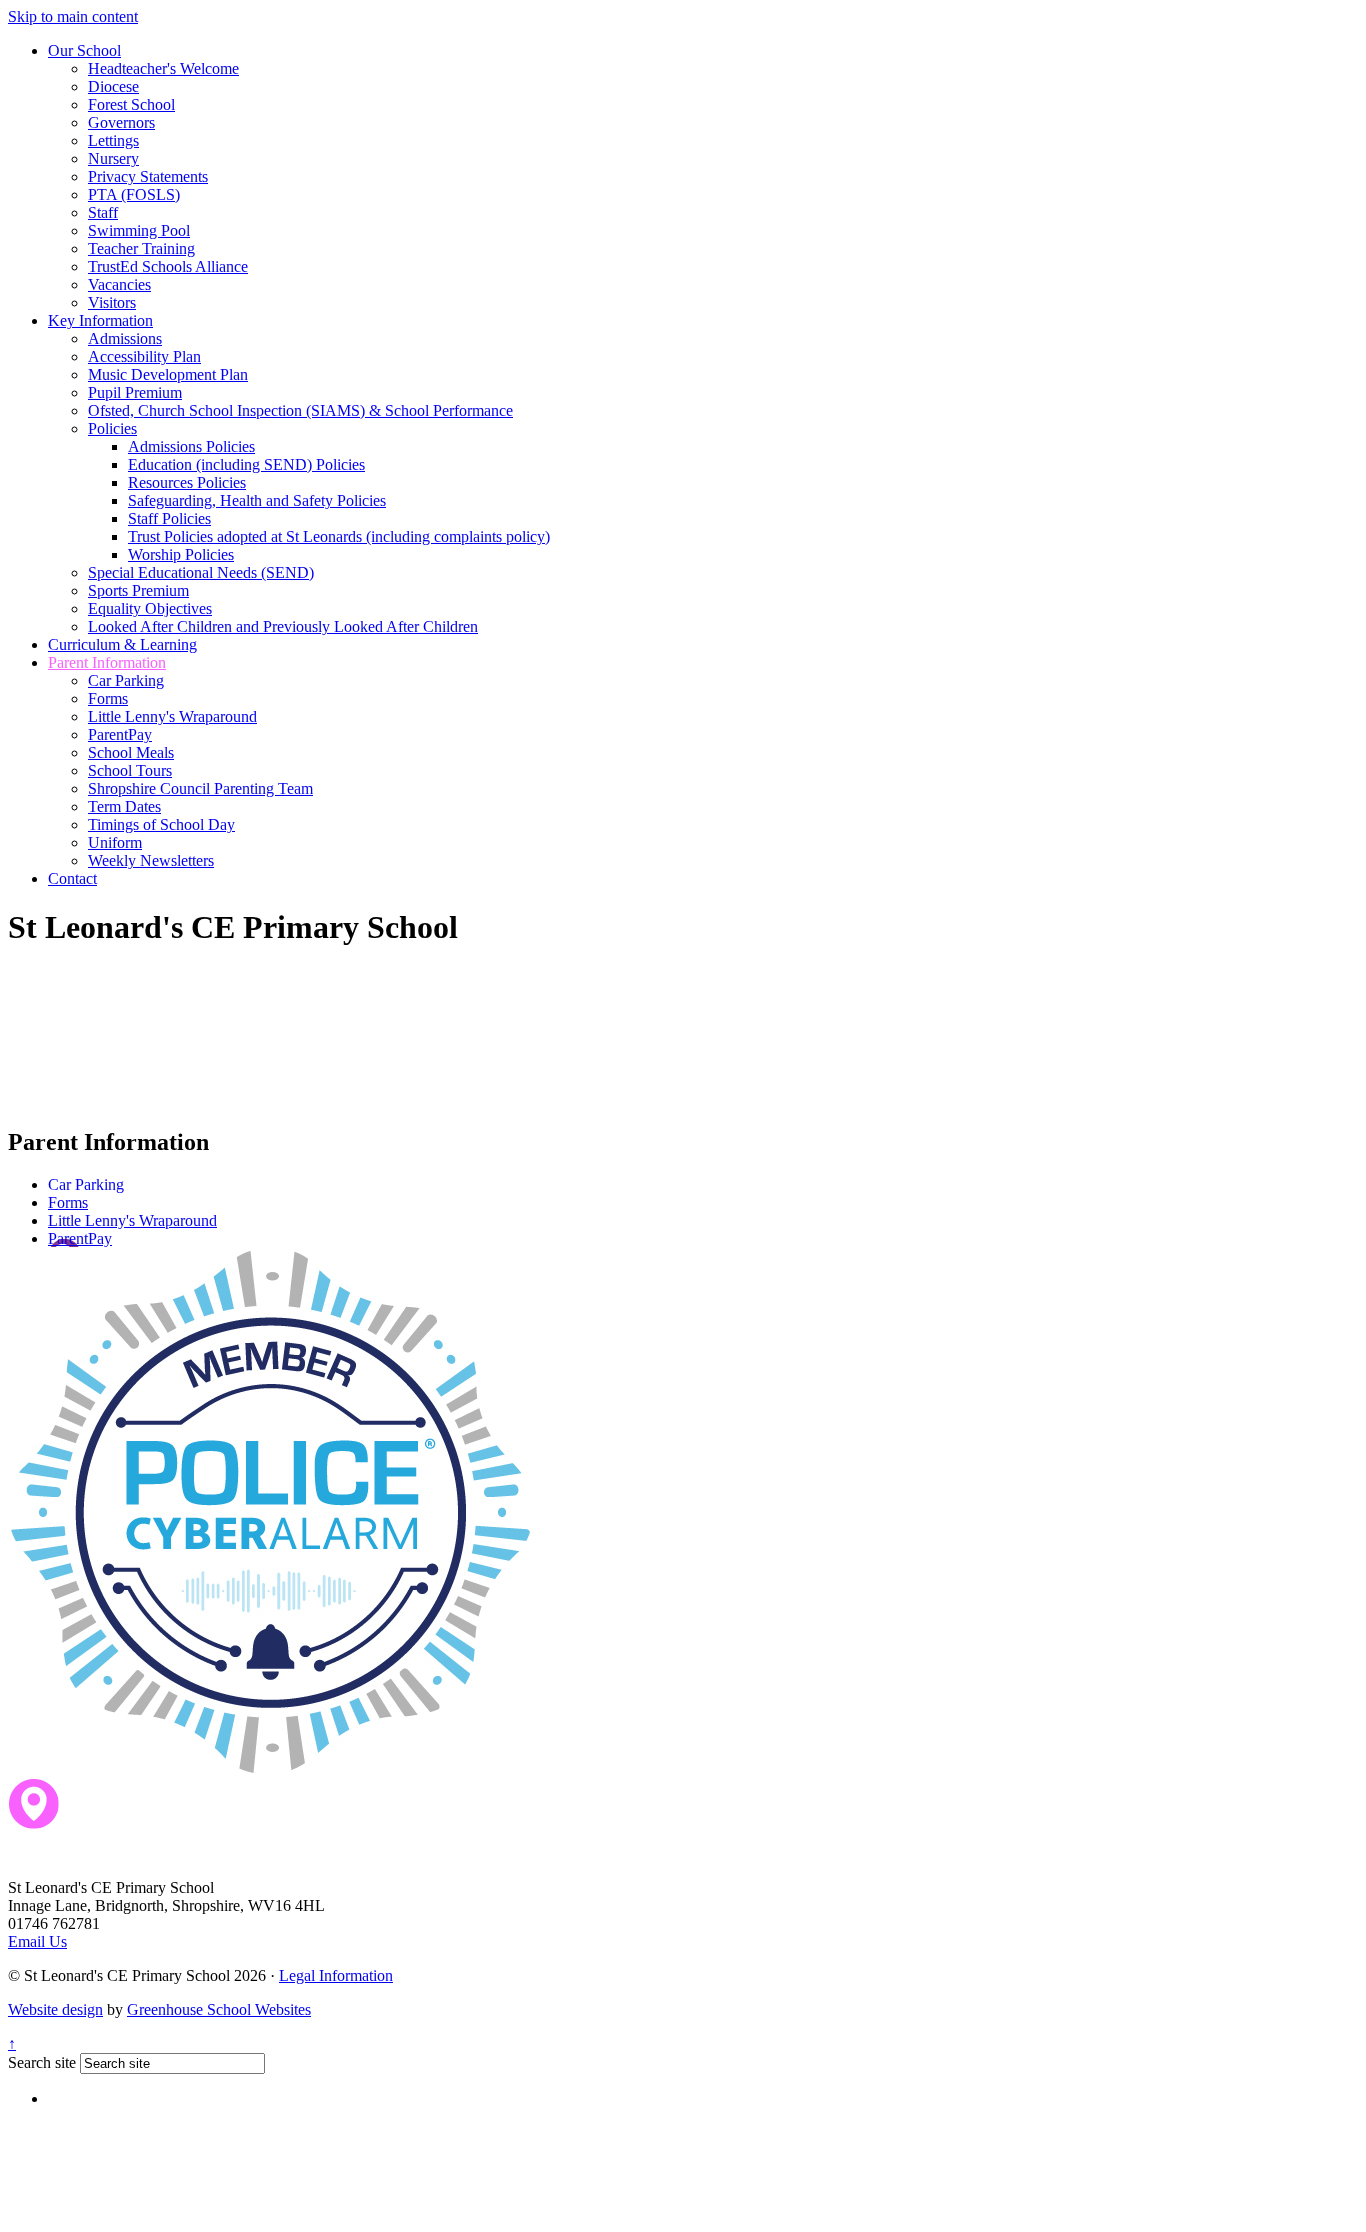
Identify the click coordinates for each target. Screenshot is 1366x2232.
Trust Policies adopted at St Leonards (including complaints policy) (339, 536)
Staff (103, 212)
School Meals (131, 752)
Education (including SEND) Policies (246, 464)
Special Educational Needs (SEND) (201, 572)
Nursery (113, 158)
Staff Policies (169, 518)
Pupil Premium (135, 392)
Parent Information (107, 662)
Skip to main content (73, 16)
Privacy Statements (148, 176)
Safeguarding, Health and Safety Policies (257, 500)
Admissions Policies (191, 446)
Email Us (37, 1941)
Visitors (112, 302)
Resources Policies (187, 482)
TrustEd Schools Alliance (168, 266)
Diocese (113, 86)
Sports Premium (138, 590)
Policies (112, 428)
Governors (121, 122)
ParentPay (120, 734)
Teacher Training (141, 248)
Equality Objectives (150, 608)
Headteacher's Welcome (163, 68)
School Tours (130, 770)
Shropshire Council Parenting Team (200, 788)
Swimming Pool (139, 230)
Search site (42, 2062)
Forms (108, 698)
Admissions (125, 338)
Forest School (131, 104)
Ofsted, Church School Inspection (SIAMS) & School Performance (300, 410)
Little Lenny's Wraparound (172, 716)
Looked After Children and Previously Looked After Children (283, 626)
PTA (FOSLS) (134, 194)
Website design (55, 2009)
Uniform (115, 842)
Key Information (100, 320)
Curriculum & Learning (122, 644)
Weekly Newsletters (151, 860)
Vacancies (119, 284)
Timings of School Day (161, 824)
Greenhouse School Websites (219, 2009)
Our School (84, 50)
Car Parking (126, 680)
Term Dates (124, 806)
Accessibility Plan (144, 356)
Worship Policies (181, 554)
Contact (72, 878)
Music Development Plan (168, 374)
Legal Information (336, 1975)
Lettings (113, 140)
